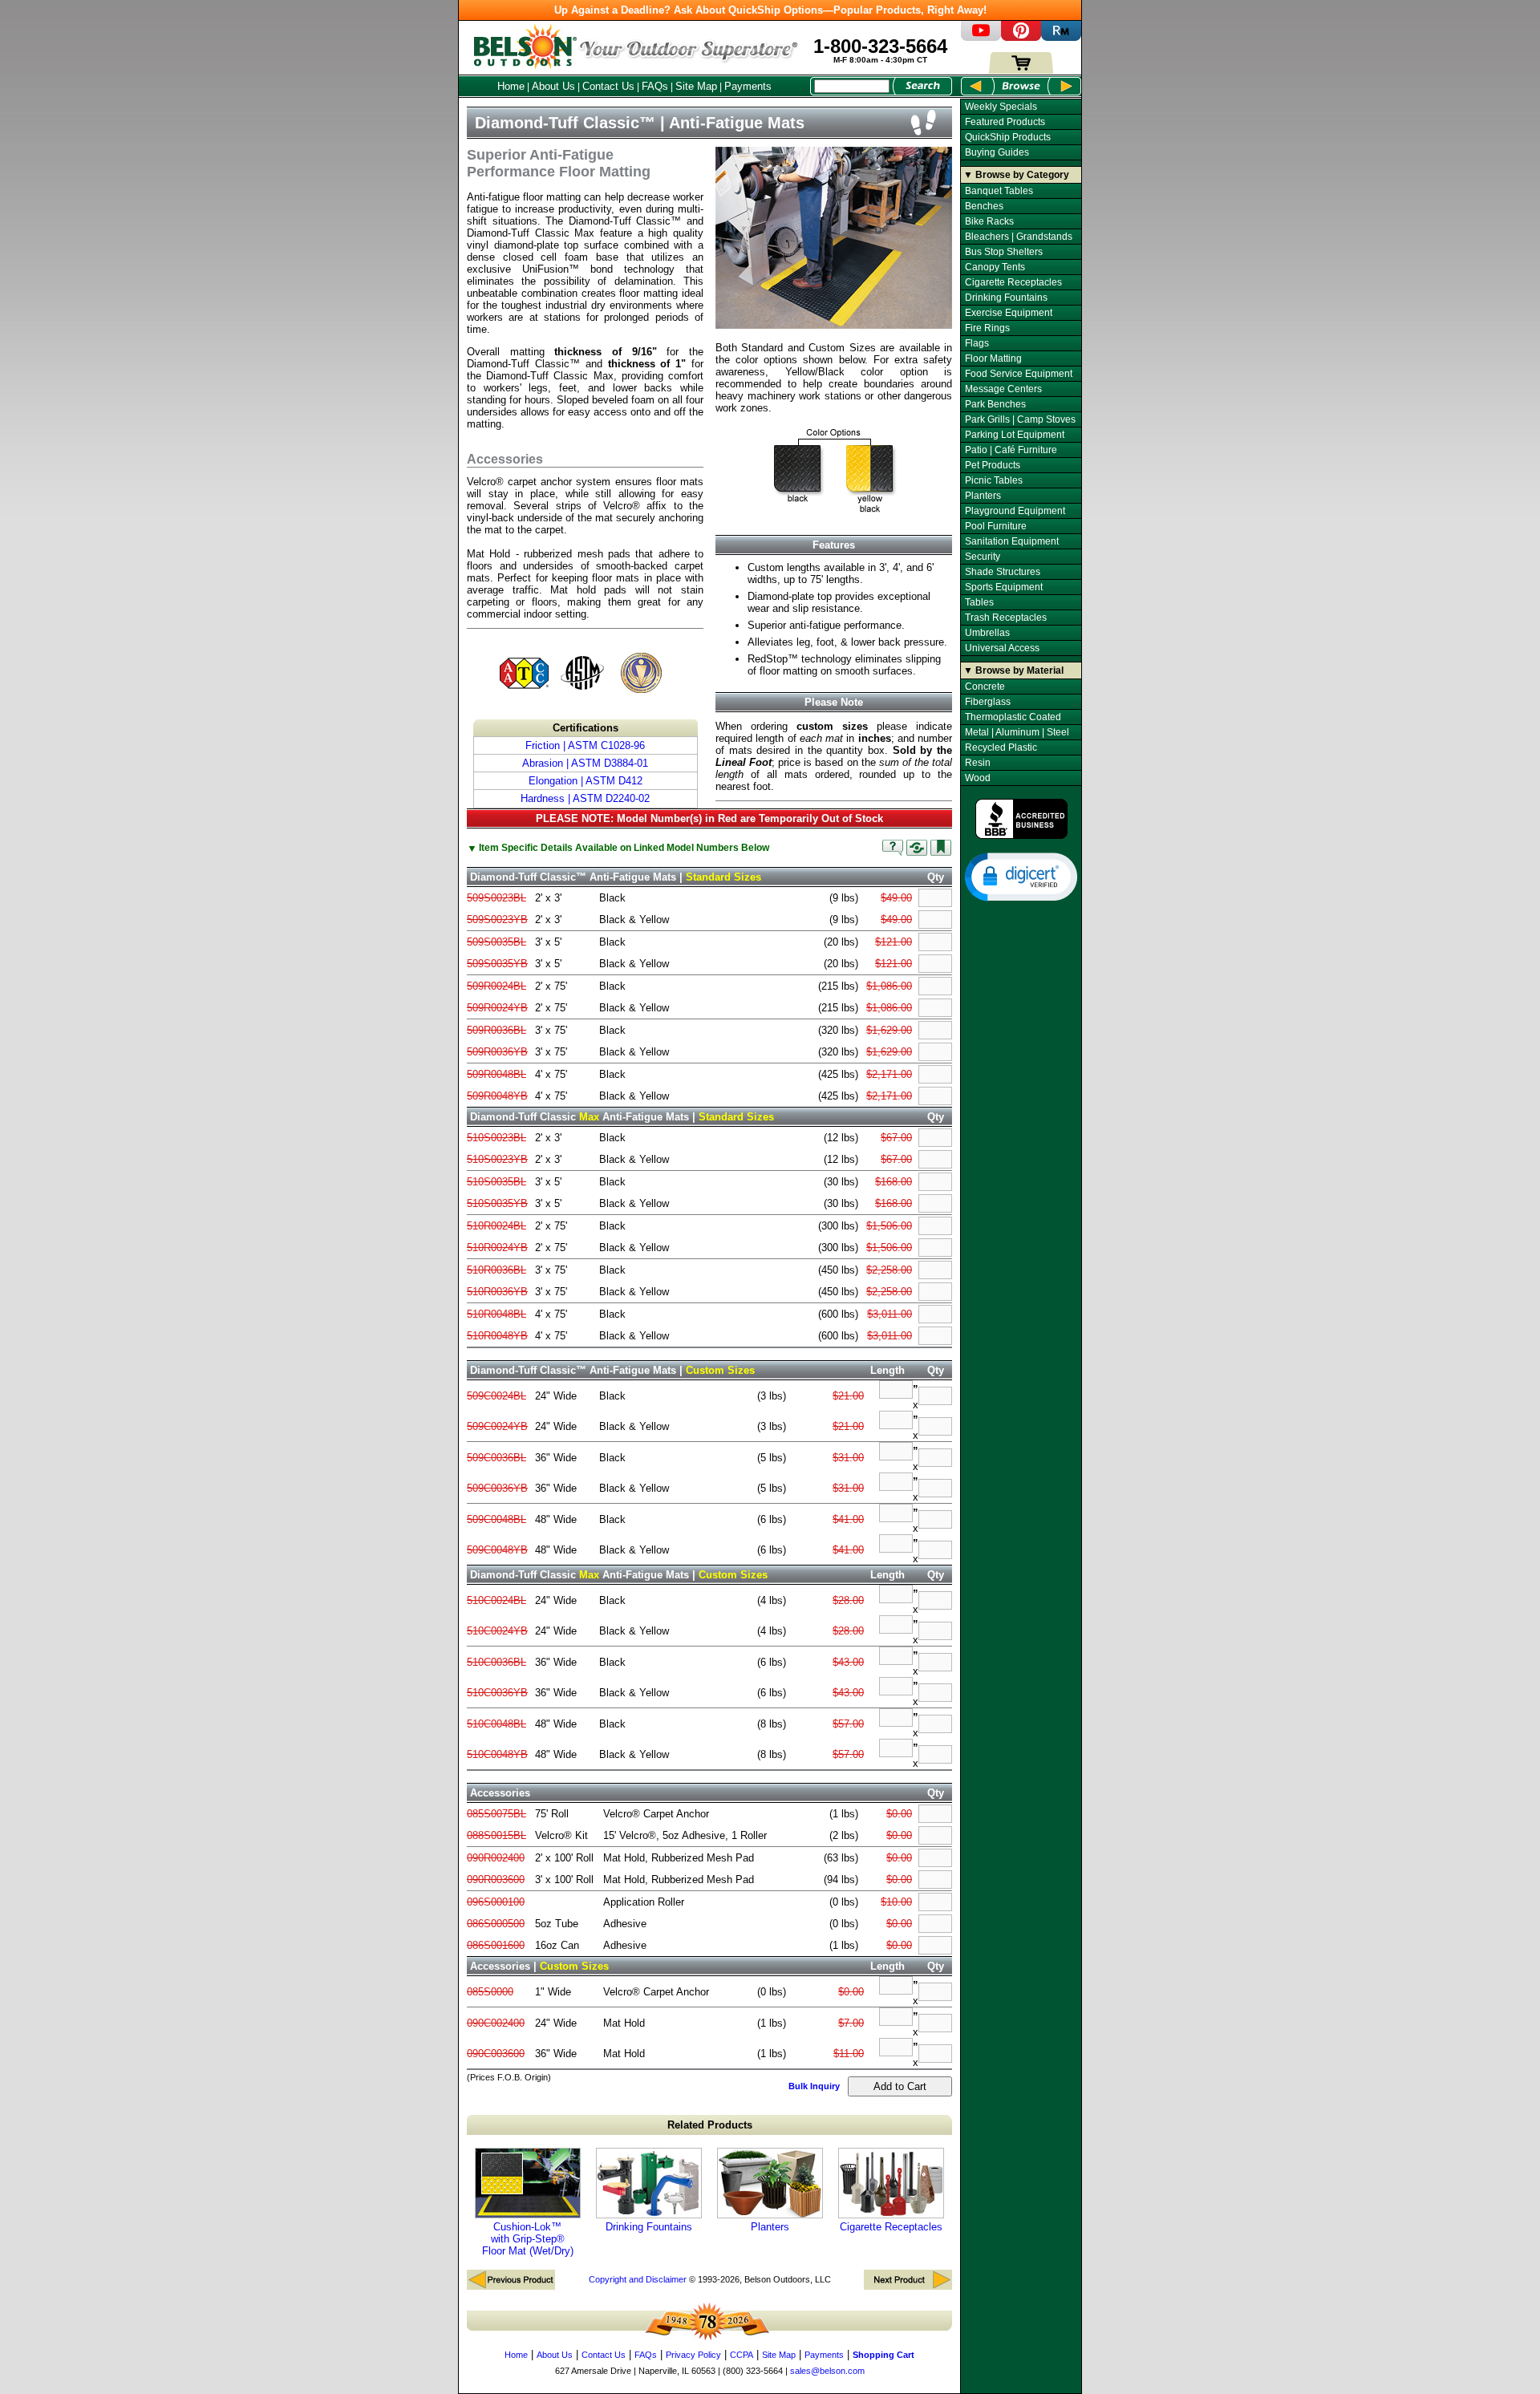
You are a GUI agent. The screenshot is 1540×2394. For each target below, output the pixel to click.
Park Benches (995, 404)
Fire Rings (987, 328)
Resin (978, 763)
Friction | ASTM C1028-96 (585, 745)
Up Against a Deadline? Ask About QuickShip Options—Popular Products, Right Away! (770, 10)
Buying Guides (997, 152)
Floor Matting (993, 358)
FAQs (655, 86)
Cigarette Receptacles (891, 2227)
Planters (770, 2227)
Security (983, 557)
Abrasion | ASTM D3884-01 (585, 763)
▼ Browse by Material (1013, 670)
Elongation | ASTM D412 (586, 781)
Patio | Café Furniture (1011, 450)
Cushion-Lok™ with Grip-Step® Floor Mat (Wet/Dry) (528, 2239)
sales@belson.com (827, 2371)
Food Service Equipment (1019, 374)
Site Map (696, 86)
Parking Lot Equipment (1015, 435)
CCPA (742, 2355)
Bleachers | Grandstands (1019, 237)
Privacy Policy (693, 2355)
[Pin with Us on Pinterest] (1021, 37)
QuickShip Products (1008, 137)
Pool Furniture (996, 526)
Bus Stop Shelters (1004, 252)
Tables (979, 602)
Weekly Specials (1001, 107)
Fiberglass (988, 702)
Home (511, 86)
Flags (977, 343)
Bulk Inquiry (814, 2086)
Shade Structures (1003, 572)
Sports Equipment (1004, 587)
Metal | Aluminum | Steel (1017, 732)
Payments (748, 86)
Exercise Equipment (1009, 313)
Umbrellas (987, 633)
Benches (984, 206)
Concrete (985, 687)
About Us (553, 86)
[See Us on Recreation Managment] (1061, 37)
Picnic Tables (994, 480)
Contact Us (608, 86)
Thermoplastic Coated (1013, 717)
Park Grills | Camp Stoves (1020, 419)
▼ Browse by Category (1016, 175)
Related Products (710, 2125)
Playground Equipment (1015, 511)
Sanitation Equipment (1012, 541)
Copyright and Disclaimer (638, 2279)
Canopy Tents (995, 267)
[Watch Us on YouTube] (981, 37)
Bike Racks (989, 221)
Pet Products (993, 465)
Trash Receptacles (1006, 618)
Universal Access (1002, 648)
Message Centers (1003, 389)
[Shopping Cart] (1021, 70)
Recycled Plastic (1001, 747)
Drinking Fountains (649, 2227)
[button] (1021, 876)
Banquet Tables (999, 191)
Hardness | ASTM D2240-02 (585, 798)
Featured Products (1005, 122)
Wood (978, 778)
